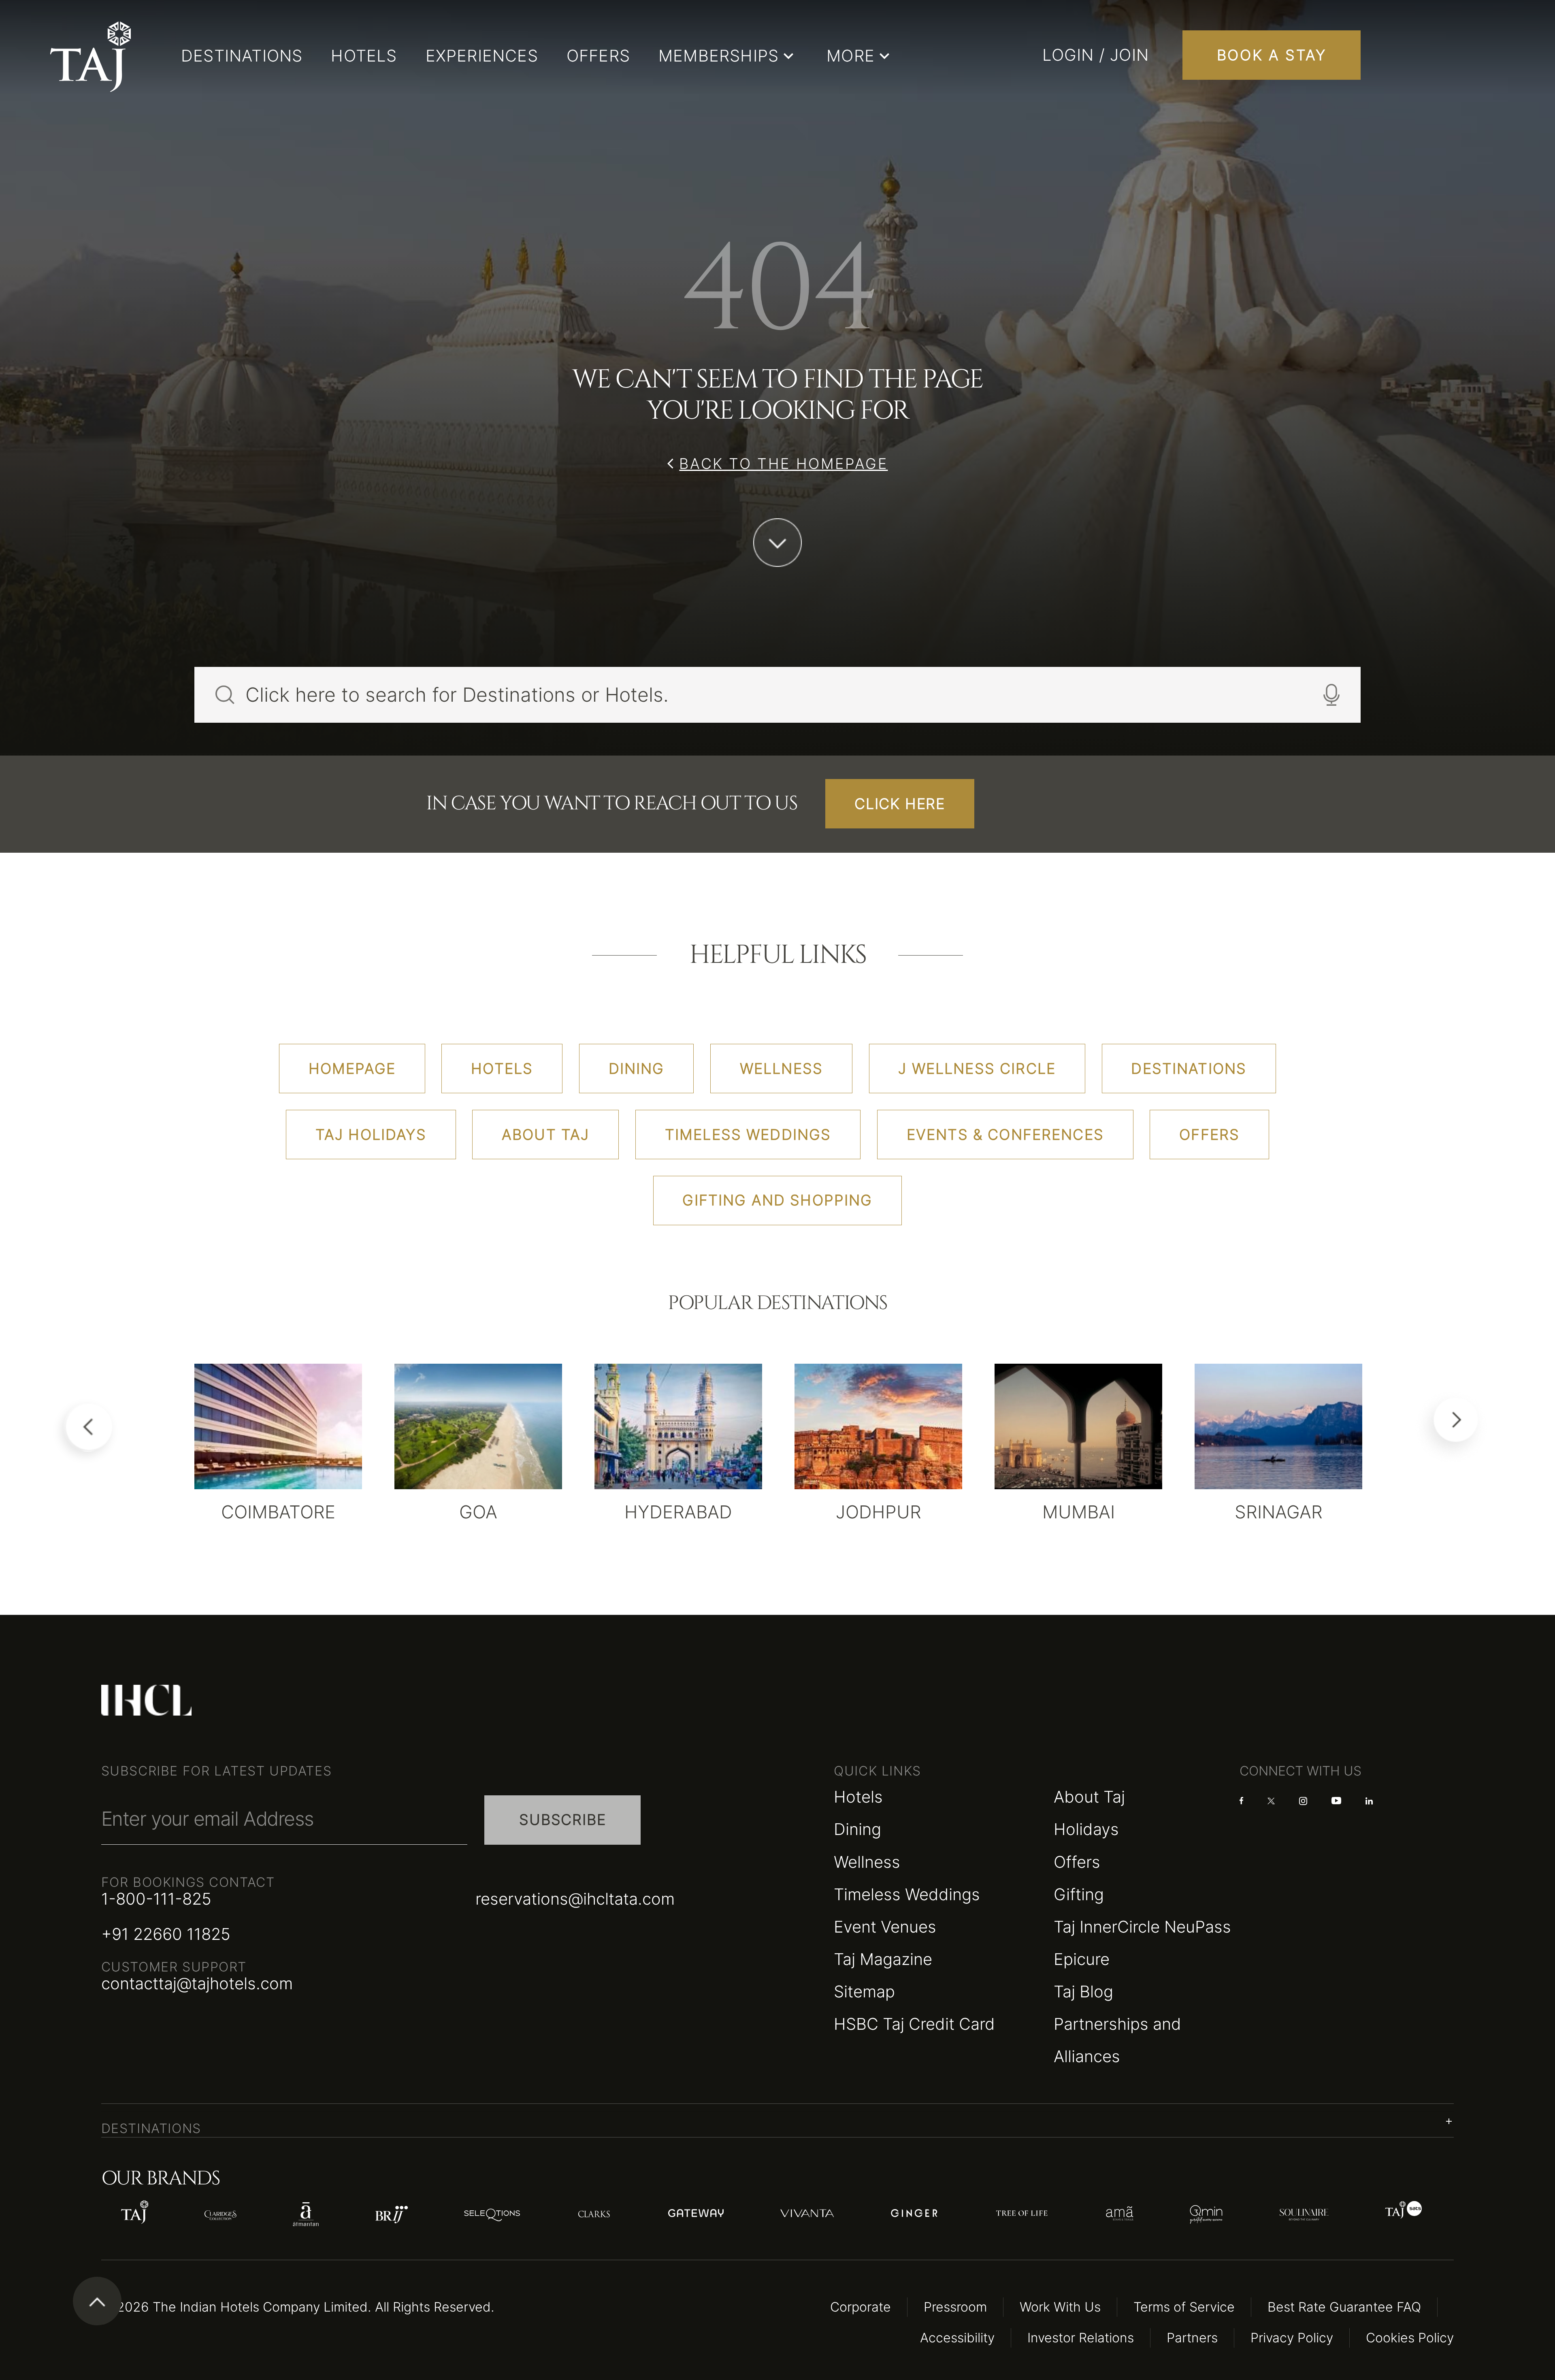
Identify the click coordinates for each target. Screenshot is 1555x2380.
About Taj (1089, 1797)
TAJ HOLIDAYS (371, 1135)
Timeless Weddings (907, 1894)
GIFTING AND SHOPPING (777, 1200)
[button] (778, 2121)
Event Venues (885, 1927)
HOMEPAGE (352, 1069)
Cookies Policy (1410, 2338)
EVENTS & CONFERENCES (1005, 1135)
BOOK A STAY (1272, 55)
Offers (1077, 1862)
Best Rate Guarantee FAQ (1344, 2307)
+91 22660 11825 (166, 1934)
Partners (1192, 2338)
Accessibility (957, 2338)
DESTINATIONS (242, 56)
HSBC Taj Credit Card (914, 2024)
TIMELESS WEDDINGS (748, 1135)
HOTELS (364, 56)
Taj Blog (1083, 1991)
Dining (857, 1829)
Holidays (1086, 1829)
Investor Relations (1081, 2338)
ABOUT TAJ (545, 1135)
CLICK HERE (900, 804)
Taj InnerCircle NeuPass (1142, 1927)
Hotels (858, 1797)
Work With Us (1060, 2307)
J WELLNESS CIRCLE (977, 1069)
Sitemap (864, 1991)
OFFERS (598, 56)
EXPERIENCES (482, 56)
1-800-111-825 (156, 1899)
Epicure (1082, 1959)
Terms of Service (1184, 2307)
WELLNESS (781, 1069)
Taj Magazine (883, 1959)
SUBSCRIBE (562, 1820)
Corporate (861, 2307)
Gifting (1079, 1894)
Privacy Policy (1292, 2338)
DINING (637, 1069)
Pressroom (955, 2307)
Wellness (867, 1862)
